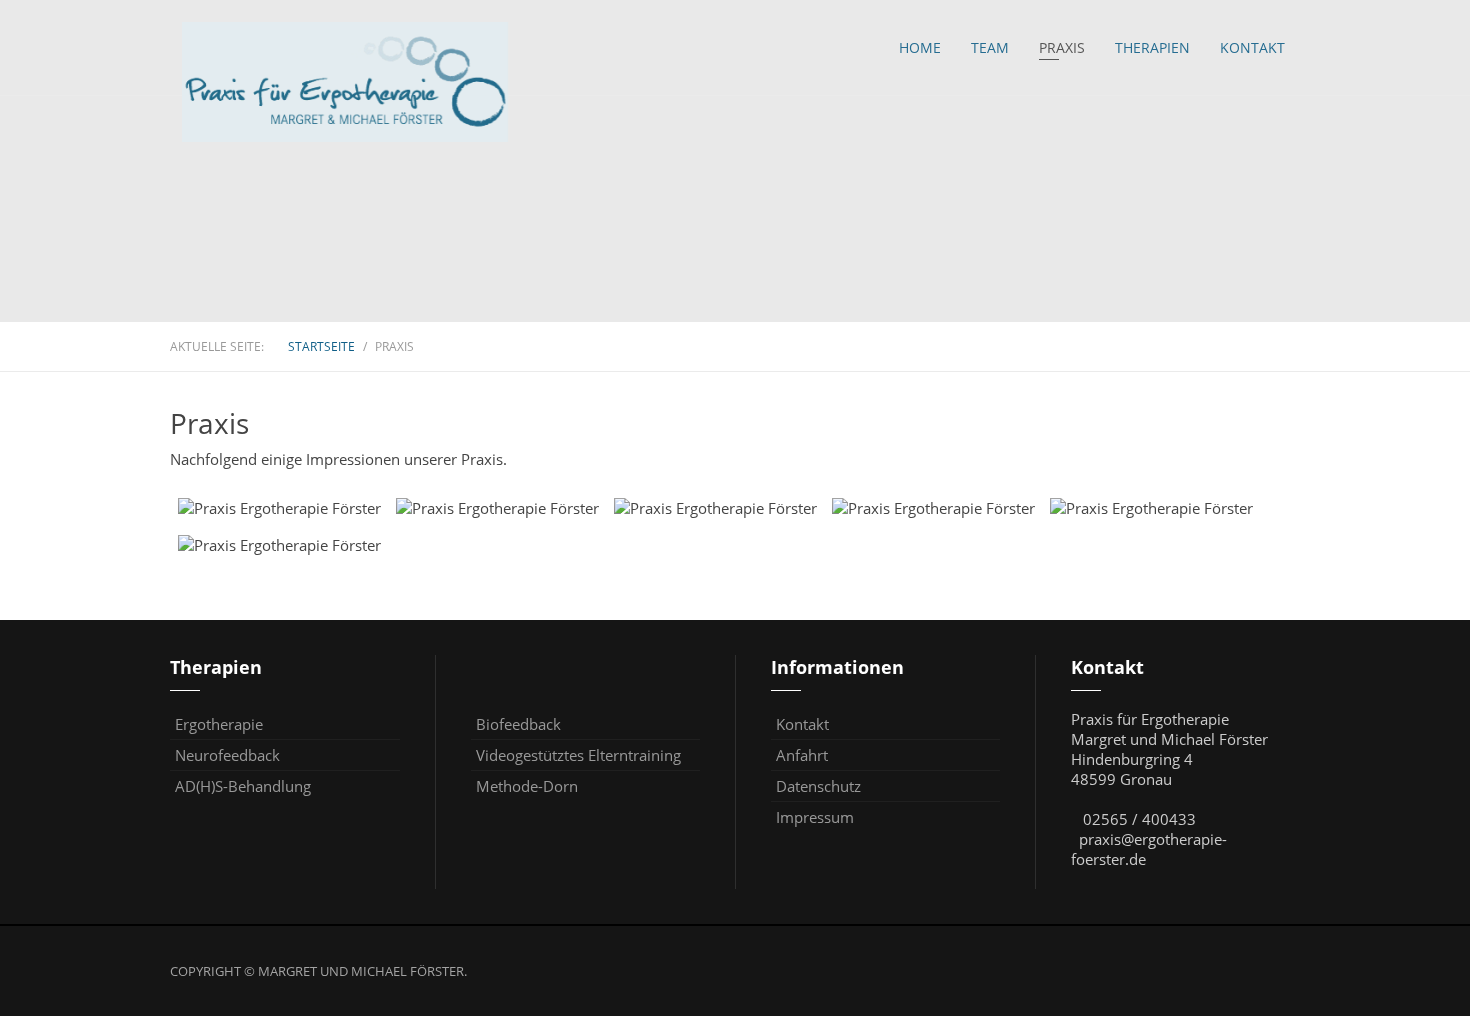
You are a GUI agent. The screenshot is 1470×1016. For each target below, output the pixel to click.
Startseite (321, 346)
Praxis (1062, 47)
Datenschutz (818, 786)
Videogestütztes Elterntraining (578, 755)
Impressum (815, 817)
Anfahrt (802, 755)
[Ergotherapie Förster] (345, 82)
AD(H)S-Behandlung (243, 786)
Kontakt (1252, 47)
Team (990, 47)
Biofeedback (518, 724)
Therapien (1152, 47)
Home (920, 47)
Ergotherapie (219, 724)
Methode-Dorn (527, 786)
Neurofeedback (227, 755)
